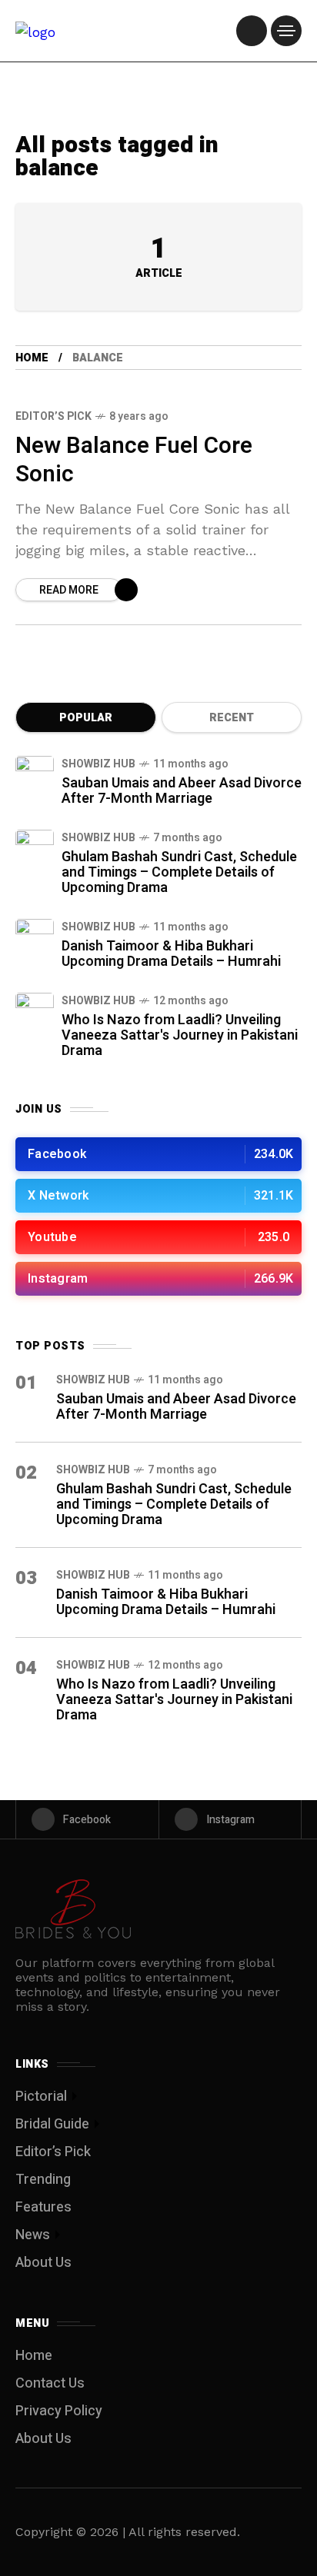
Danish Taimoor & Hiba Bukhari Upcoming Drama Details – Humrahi (171, 954)
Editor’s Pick (53, 416)
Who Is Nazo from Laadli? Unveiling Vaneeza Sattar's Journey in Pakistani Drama (180, 1035)
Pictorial (41, 2097)
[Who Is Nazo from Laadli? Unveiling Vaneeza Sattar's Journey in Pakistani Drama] (35, 1012)
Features (43, 2207)
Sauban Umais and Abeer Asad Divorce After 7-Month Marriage (182, 791)
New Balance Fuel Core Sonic (134, 460)
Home (32, 358)
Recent (232, 718)
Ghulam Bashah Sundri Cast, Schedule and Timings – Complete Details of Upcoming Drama (179, 872)
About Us (43, 2263)
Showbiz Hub (98, 764)
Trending (43, 2180)
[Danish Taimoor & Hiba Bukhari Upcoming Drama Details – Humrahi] (35, 938)
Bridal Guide (52, 2124)
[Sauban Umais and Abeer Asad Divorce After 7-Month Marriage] (35, 775)
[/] (252, 31)
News (33, 2235)
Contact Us (50, 2383)
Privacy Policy (59, 2411)
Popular (86, 718)
